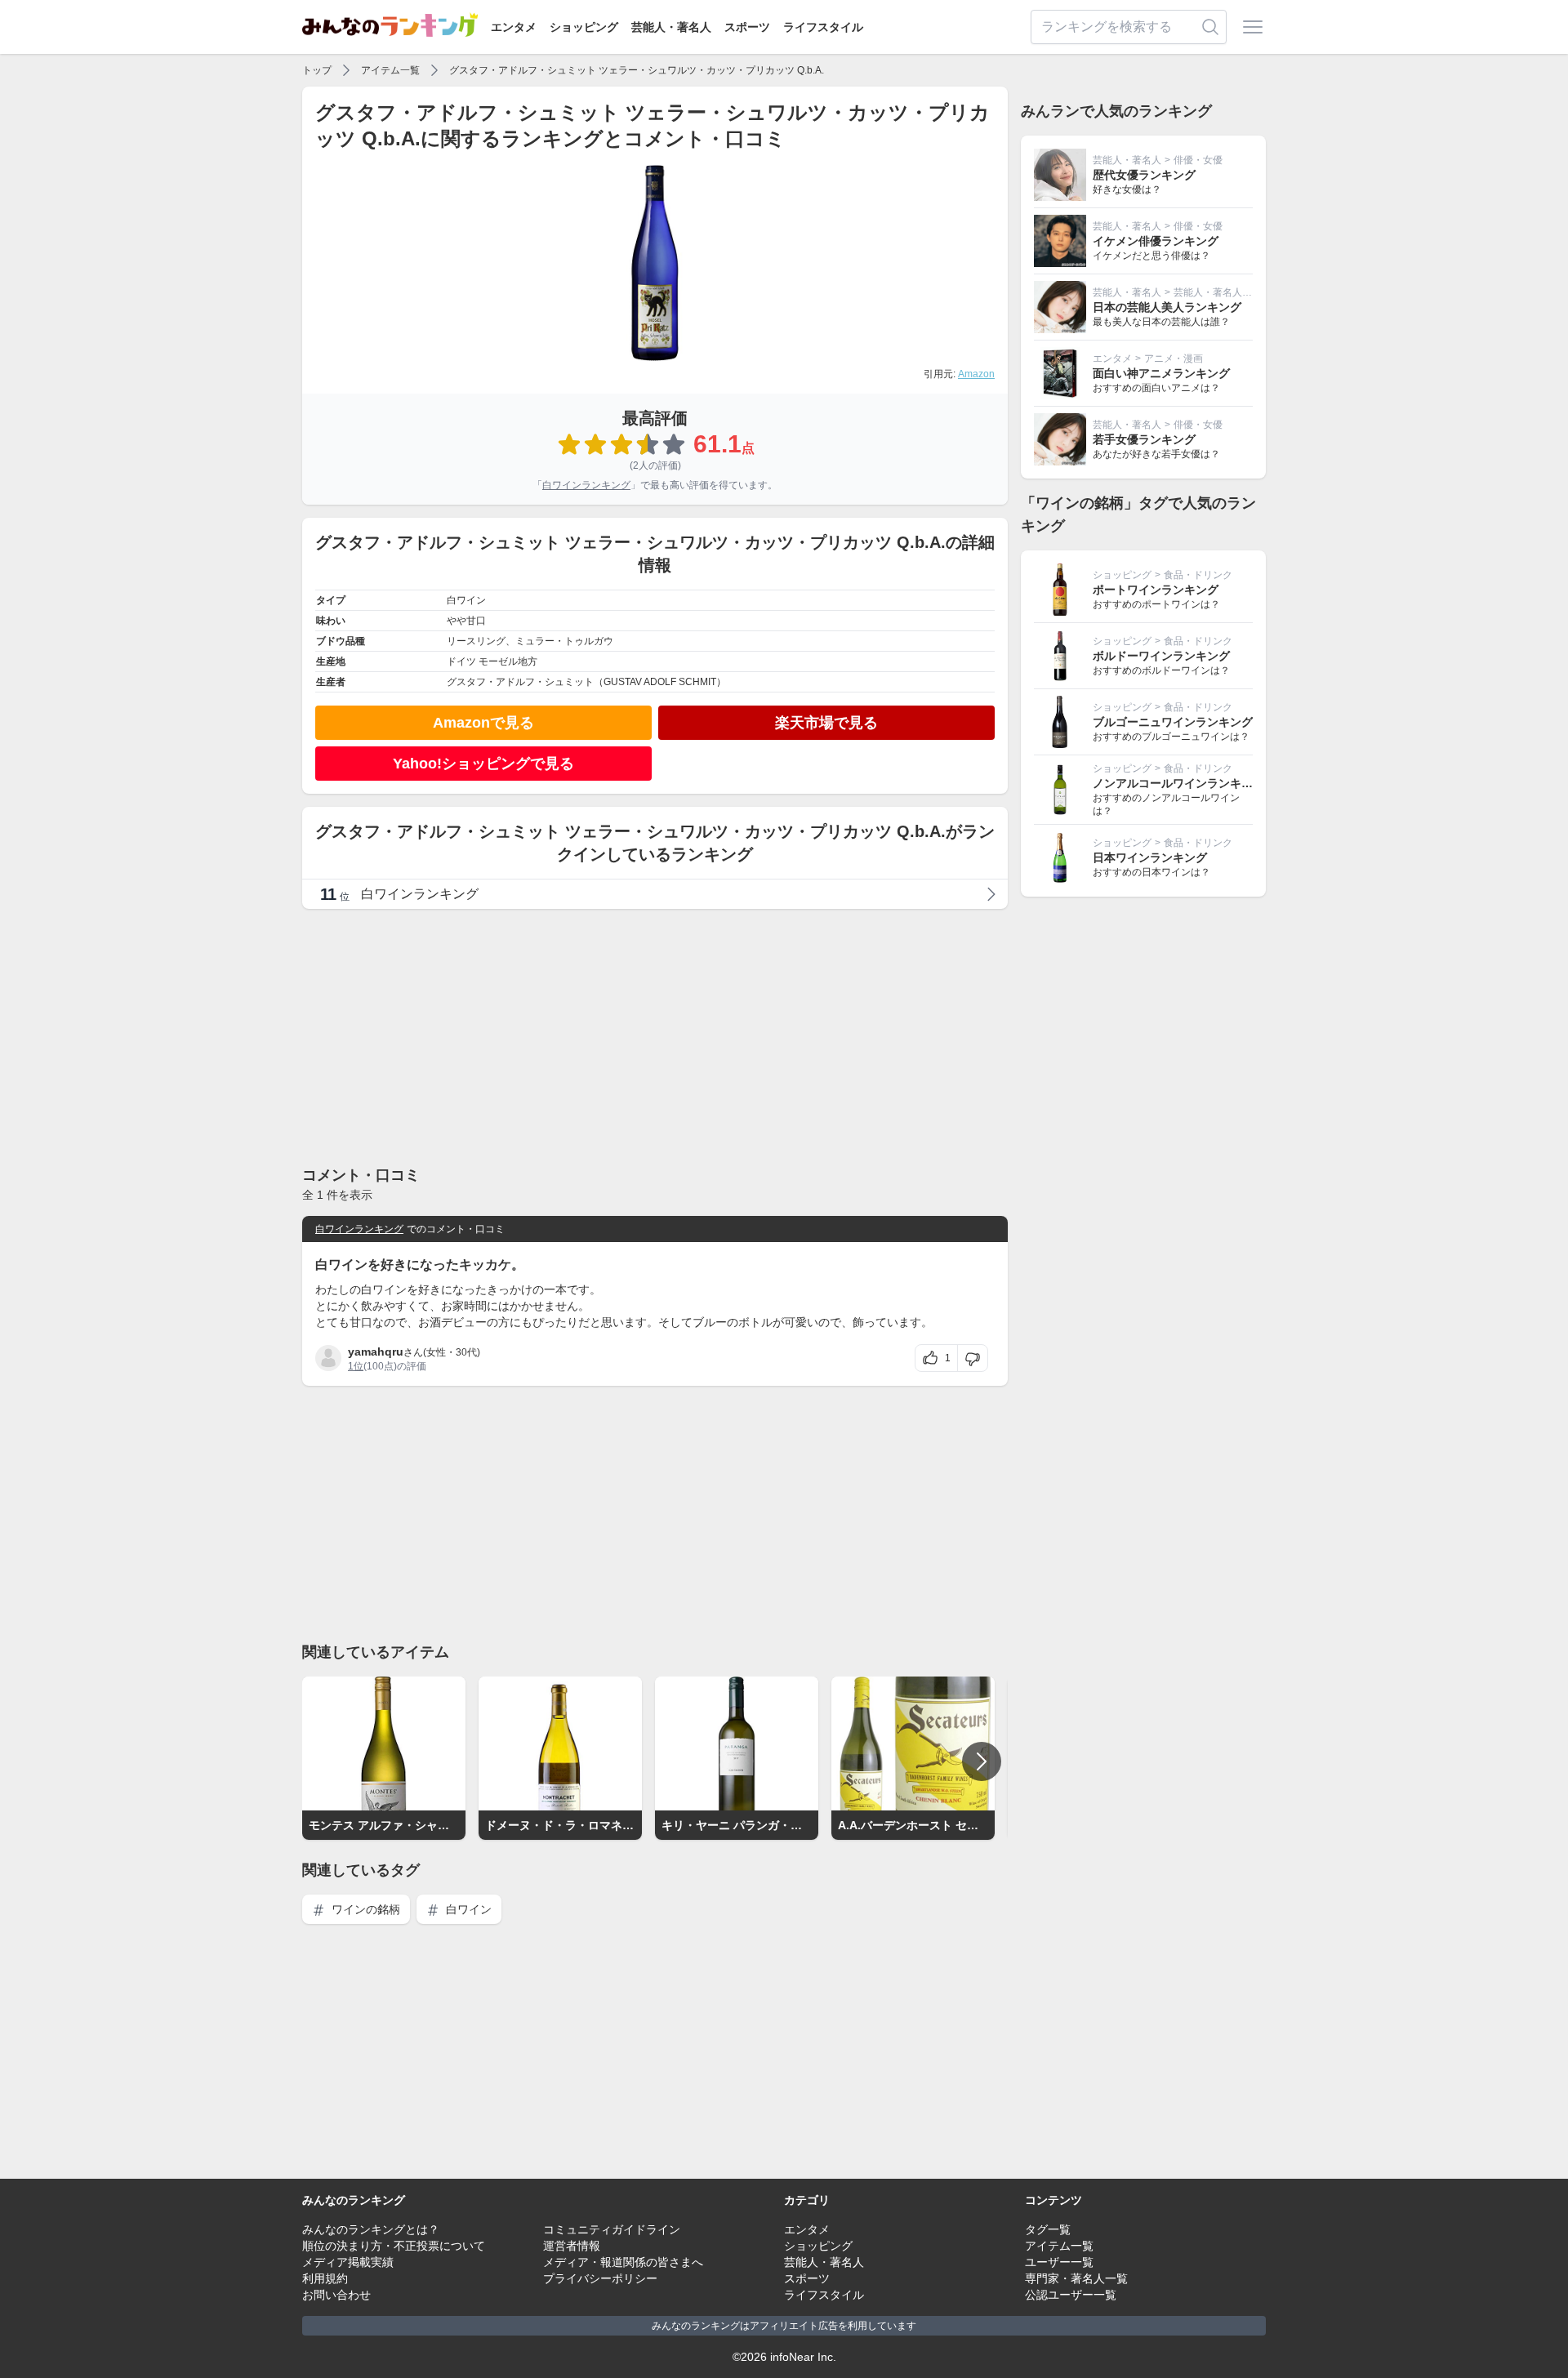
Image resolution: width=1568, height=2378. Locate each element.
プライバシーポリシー (600, 2278)
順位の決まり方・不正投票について (394, 2246)
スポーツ (747, 27)
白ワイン (467, 1909)
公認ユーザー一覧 (1071, 2295)
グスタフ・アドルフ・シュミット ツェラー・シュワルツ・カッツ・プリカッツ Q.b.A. (637, 70)
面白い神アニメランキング (1161, 373)
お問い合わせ (336, 2295)
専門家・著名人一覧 (1076, 2278)
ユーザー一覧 (1059, 2262)
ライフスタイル (823, 27)
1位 (356, 1366)
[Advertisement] (655, 1036)
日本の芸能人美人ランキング (1167, 307)
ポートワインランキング (1156, 590)
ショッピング (584, 27)
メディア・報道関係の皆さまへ (623, 2262)
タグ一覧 (1048, 2229)
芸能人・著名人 (671, 27)
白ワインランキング (586, 485)
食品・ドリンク (1198, 575)
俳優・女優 (1198, 160)
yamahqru (376, 1352)
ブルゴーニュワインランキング (1173, 722)
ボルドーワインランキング (1161, 656)
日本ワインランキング (1150, 857)
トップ (317, 70)
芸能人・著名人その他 (1223, 292)
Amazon (976, 374)
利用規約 (325, 2278)
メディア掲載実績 (348, 2262)
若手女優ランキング (1144, 439)
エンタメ (514, 27)
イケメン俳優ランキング (1156, 241)
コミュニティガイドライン (612, 2229)
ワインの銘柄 (364, 1909)
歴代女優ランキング (1144, 175)
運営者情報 (572, 2246)
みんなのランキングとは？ (371, 2229)
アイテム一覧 (390, 70)
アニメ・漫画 (1174, 358)
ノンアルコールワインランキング (1178, 783)
